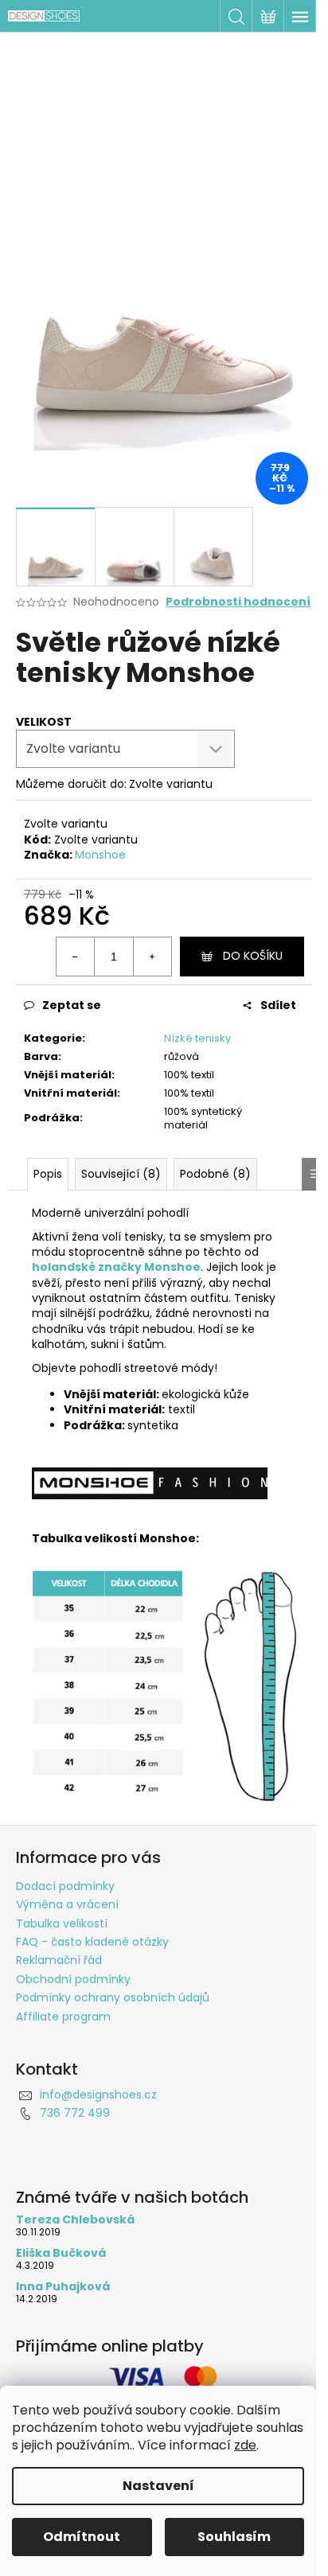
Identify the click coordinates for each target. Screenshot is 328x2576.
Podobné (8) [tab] (215, 1174)
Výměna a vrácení (67, 1904)
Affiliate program (63, 2017)
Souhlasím (234, 2537)
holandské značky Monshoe (116, 1267)
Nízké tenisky (197, 1038)
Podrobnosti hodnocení (238, 602)
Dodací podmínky (65, 1886)
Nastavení (158, 2486)
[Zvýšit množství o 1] (152, 957)
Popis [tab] (48, 1174)
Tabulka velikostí (62, 1923)
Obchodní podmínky (73, 1979)
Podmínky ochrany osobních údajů (113, 1997)
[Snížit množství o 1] (76, 957)
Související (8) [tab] (121, 1174)
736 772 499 (75, 2113)
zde (245, 2445)
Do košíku (253, 956)
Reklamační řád (59, 1960)
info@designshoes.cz (98, 2095)
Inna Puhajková (63, 2287)
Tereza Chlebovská (75, 2220)
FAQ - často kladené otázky (92, 1942)
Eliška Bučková (61, 2253)
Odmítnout (82, 2537)
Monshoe (100, 855)
